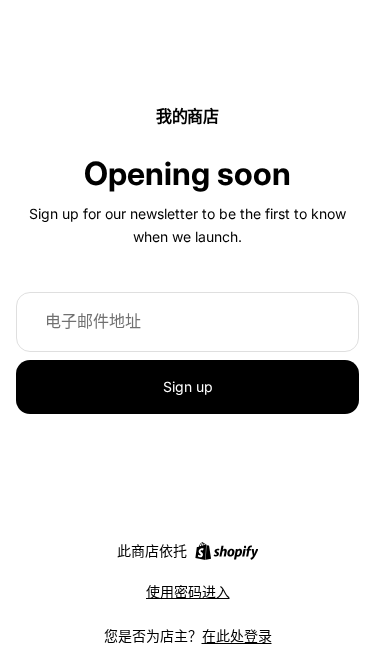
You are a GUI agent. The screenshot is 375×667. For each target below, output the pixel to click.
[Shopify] (226, 551)
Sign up (188, 386)
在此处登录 (237, 635)
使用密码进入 (188, 591)
